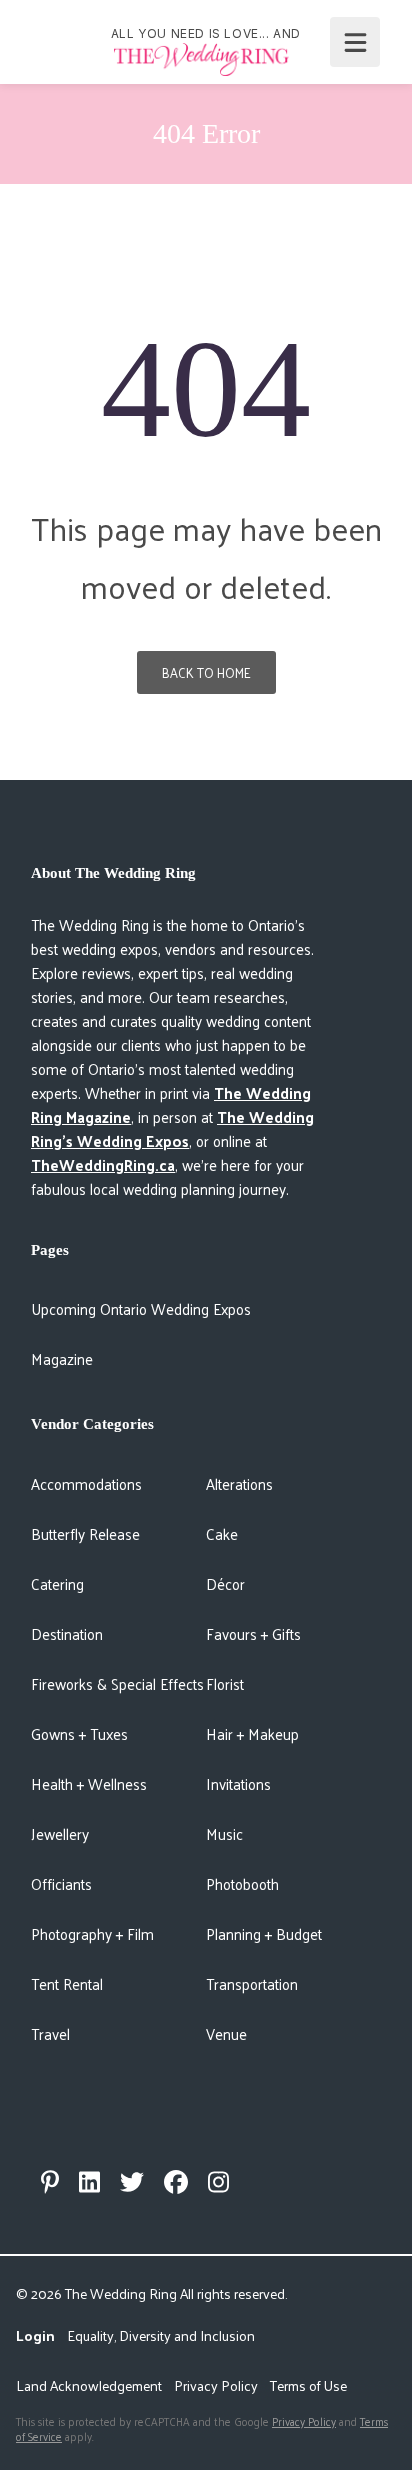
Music (224, 1833)
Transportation (252, 1983)
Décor (225, 1583)
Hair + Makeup (252, 1733)
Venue (226, 2033)
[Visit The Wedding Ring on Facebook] (176, 2182)
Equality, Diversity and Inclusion (161, 2335)
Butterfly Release (85, 1533)
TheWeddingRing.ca (103, 1164)
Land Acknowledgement (89, 2385)
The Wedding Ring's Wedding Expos (172, 1128)
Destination (67, 1633)
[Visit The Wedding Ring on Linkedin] (89, 2182)
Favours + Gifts (253, 1633)
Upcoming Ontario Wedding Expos (141, 1308)
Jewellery (60, 1833)
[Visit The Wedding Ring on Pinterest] (50, 2182)
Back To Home (206, 672)
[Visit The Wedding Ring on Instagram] (218, 2182)
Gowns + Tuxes (79, 1733)
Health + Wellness (89, 1783)
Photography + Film (92, 1933)
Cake (222, 1533)
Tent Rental (67, 1983)
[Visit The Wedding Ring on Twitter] (132, 2182)
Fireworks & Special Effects (117, 1683)
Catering (57, 1583)
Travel (50, 2033)
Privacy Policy (216, 2385)
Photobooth (242, 1883)
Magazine (62, 1358)
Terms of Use (308, 2385)
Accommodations (86, 1483)
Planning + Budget (264, 1933)
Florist (225, 1683)
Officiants (61, 1883)
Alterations (239, 1483)
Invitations (238, 1783)
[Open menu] (355, 42)
